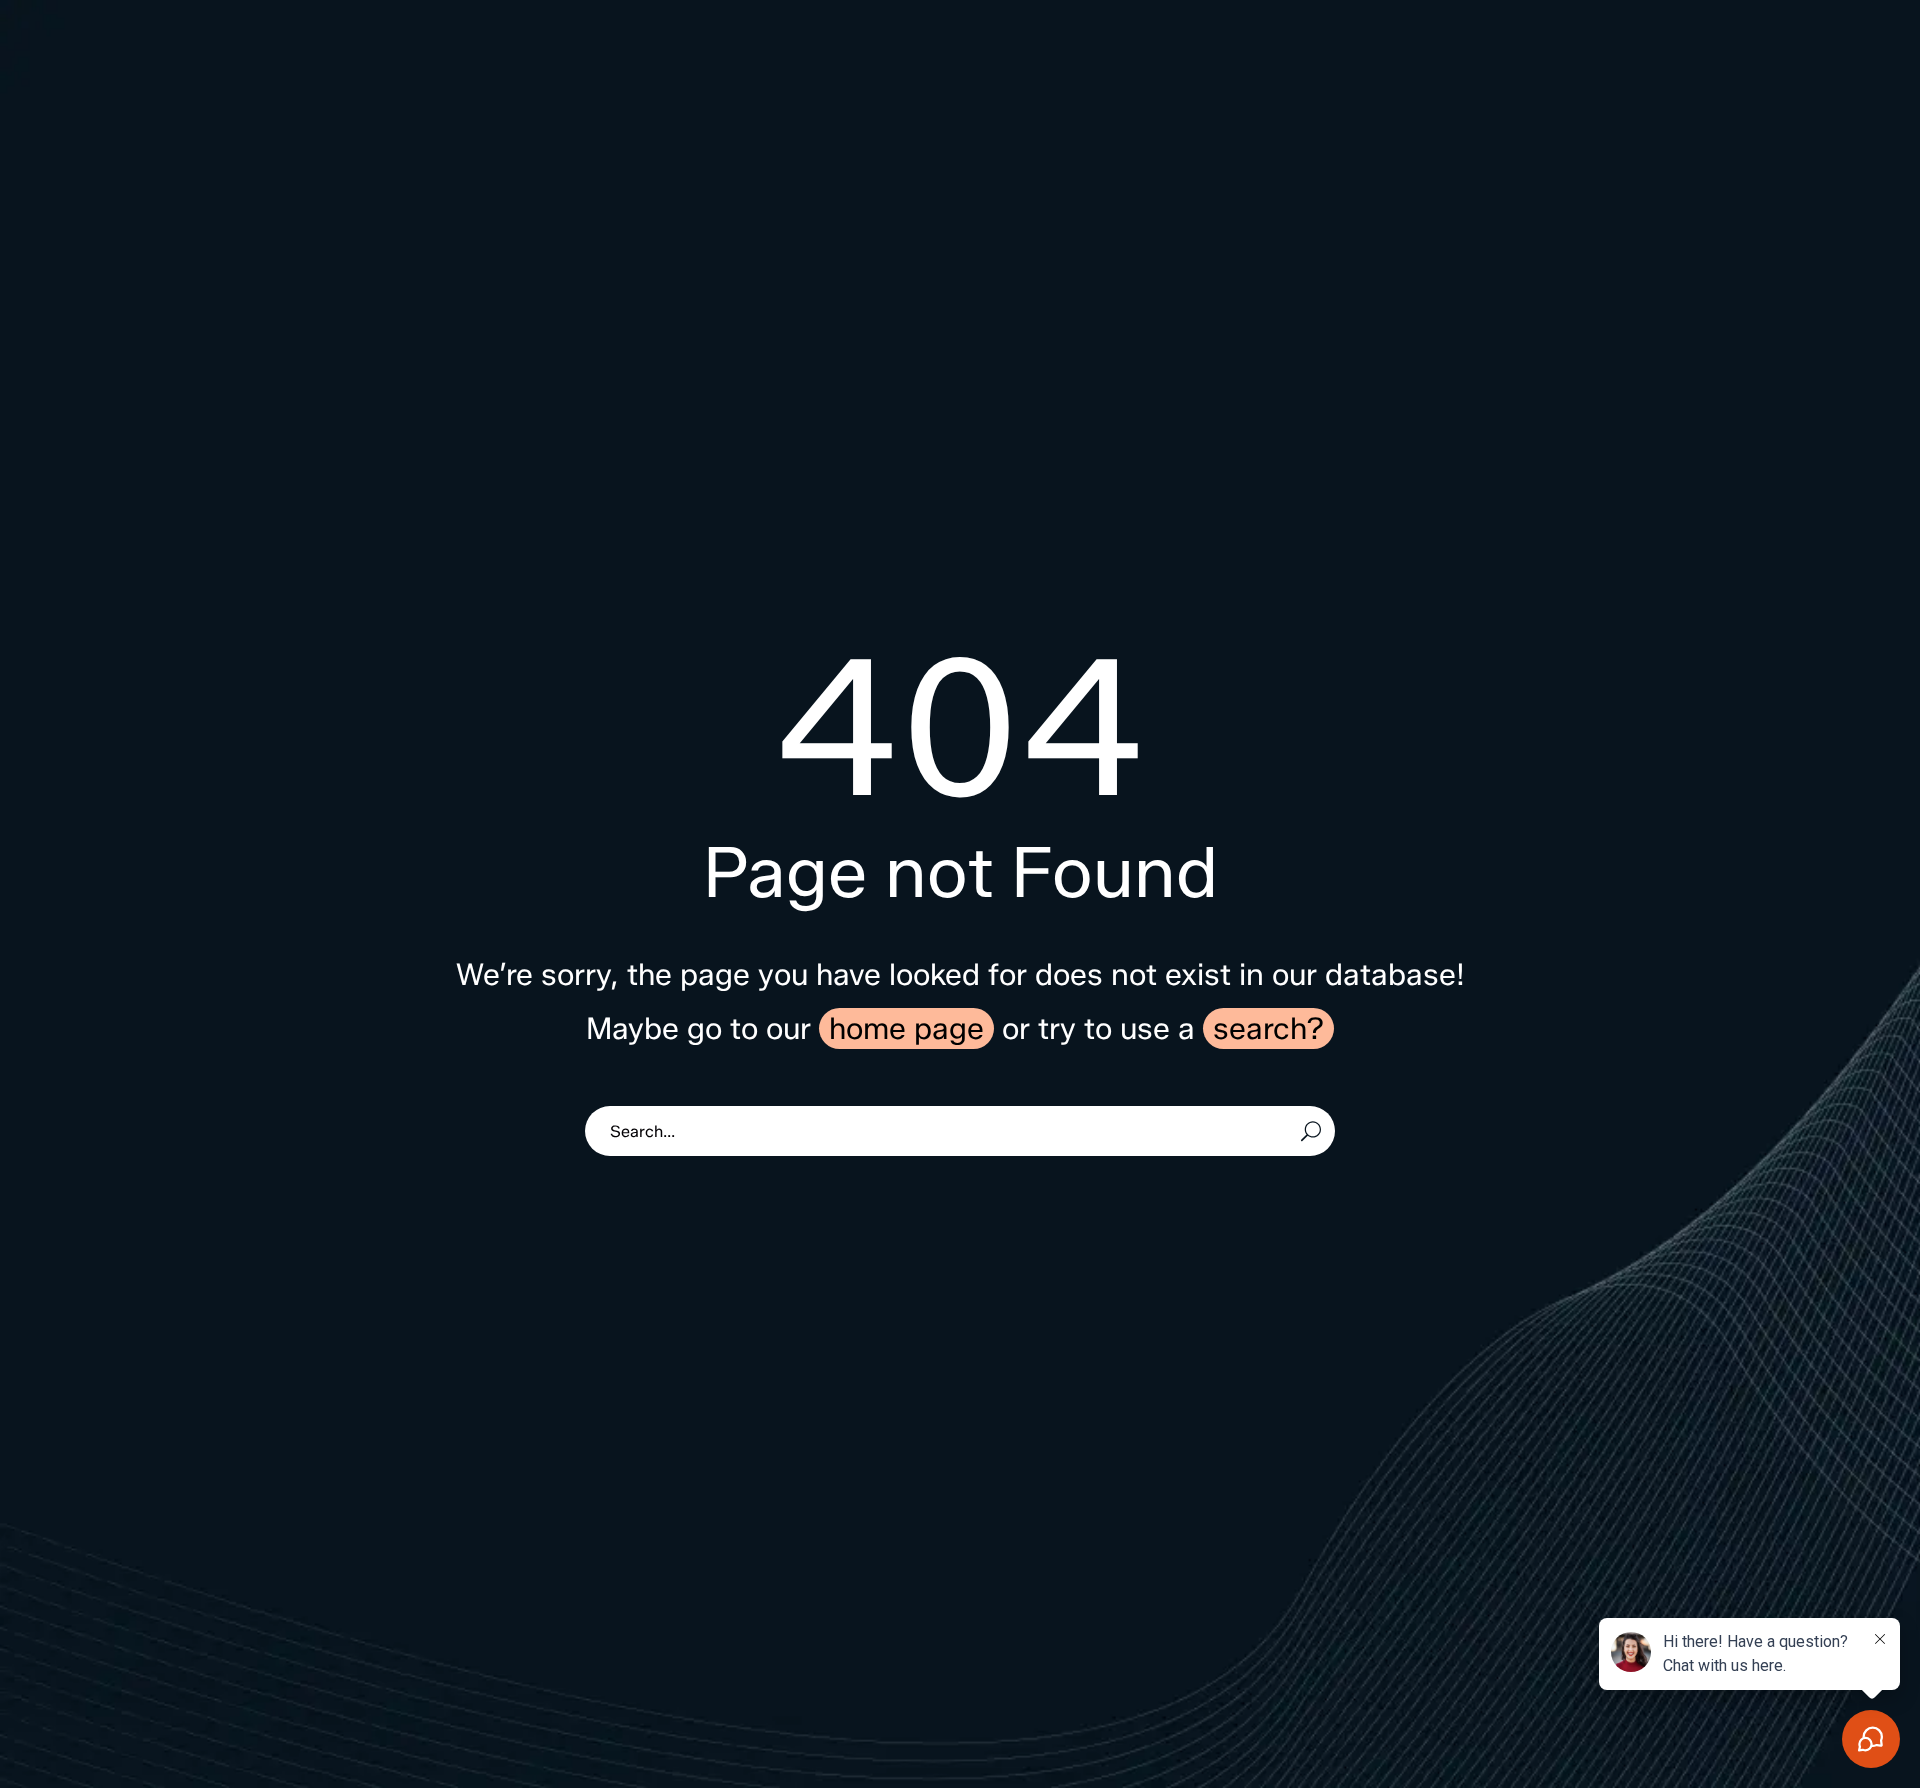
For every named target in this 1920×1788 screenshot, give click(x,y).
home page (906, 1028)
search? (1268, 1028)
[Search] (1311, 1131)
